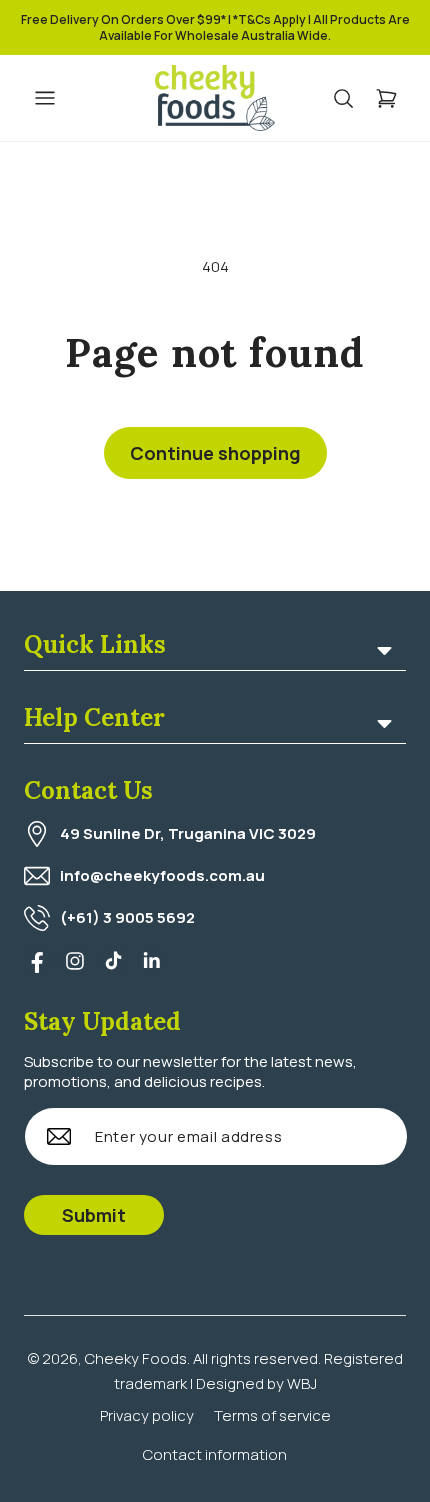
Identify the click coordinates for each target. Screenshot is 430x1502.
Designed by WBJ (256, 1383)
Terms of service (272, 1415)
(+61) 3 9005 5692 (127, 917)
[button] (353, 98)
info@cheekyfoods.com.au (162, 875)
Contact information (215, 1454)
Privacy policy (147, 1415)
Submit (94, 1215)
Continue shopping (215, 453)
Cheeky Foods (136, 1358)
